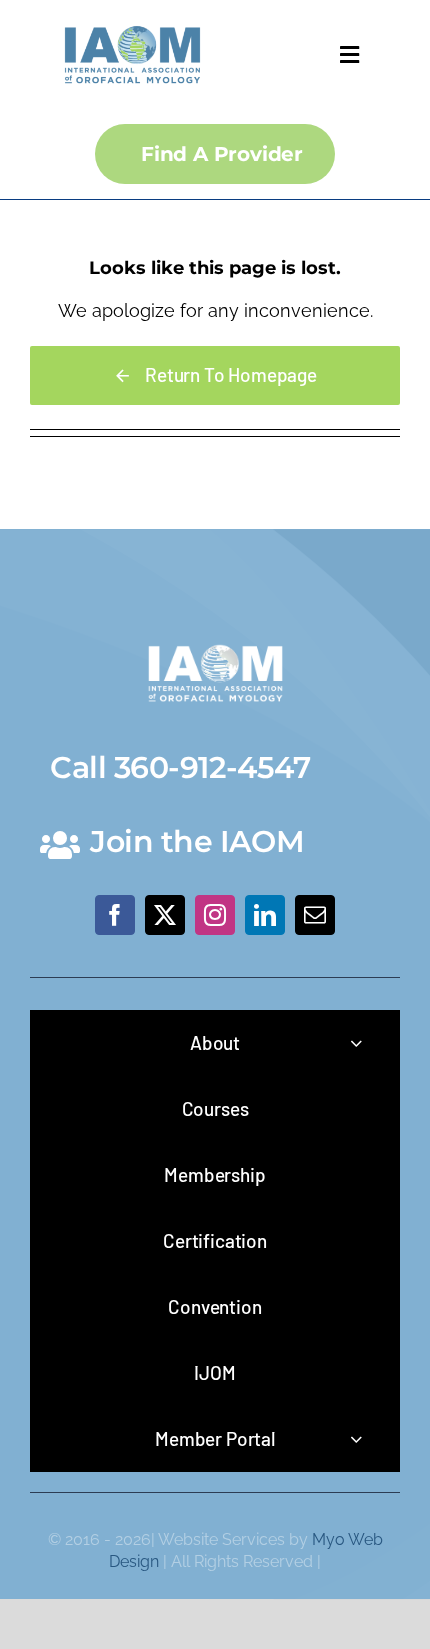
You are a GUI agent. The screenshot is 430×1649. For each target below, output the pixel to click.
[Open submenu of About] (356, 1042)
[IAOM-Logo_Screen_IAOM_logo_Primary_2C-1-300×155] (132, 20)
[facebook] (115, 915)
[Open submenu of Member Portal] (356, 1438)
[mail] (315, 915)
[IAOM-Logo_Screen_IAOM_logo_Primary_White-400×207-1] (215, 639)
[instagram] (215, 915)
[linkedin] (265, 915)
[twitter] (165, 915)
